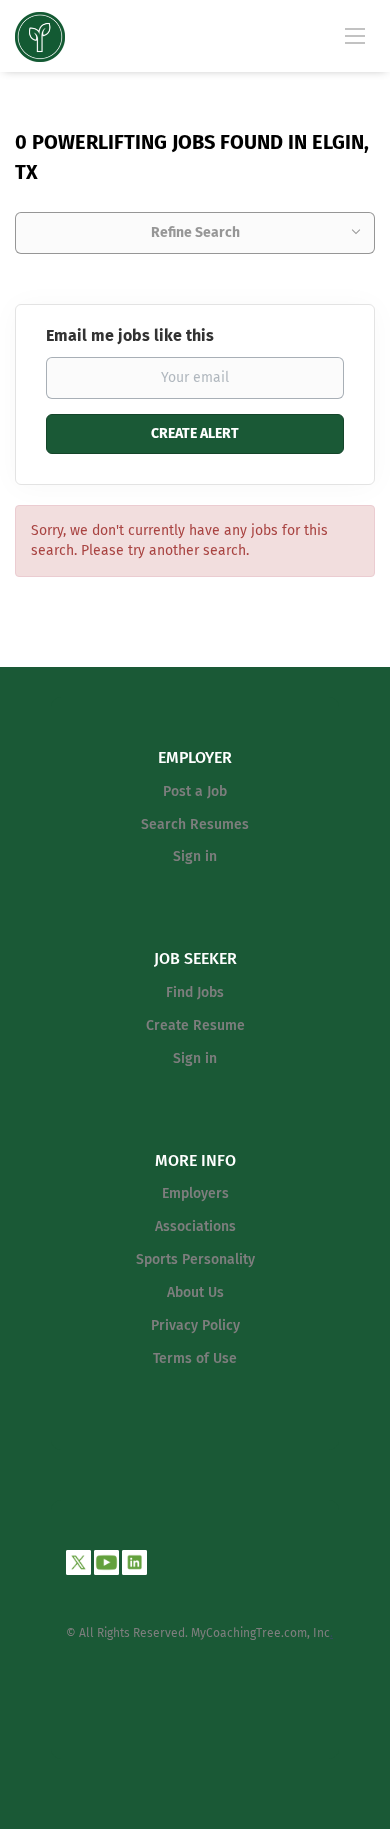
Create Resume (195, 1025)
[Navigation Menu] (355, 35)
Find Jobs (195, 992)
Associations (195, 1226)
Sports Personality (195, 1259)
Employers (195, 1193)
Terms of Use (195, 1358)
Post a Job (195, 791)
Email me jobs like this (130, 335)
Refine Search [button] (195, 232)
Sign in (195, 856)
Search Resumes (195, 824)
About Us (195, 1292)
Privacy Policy (195, 1325)
